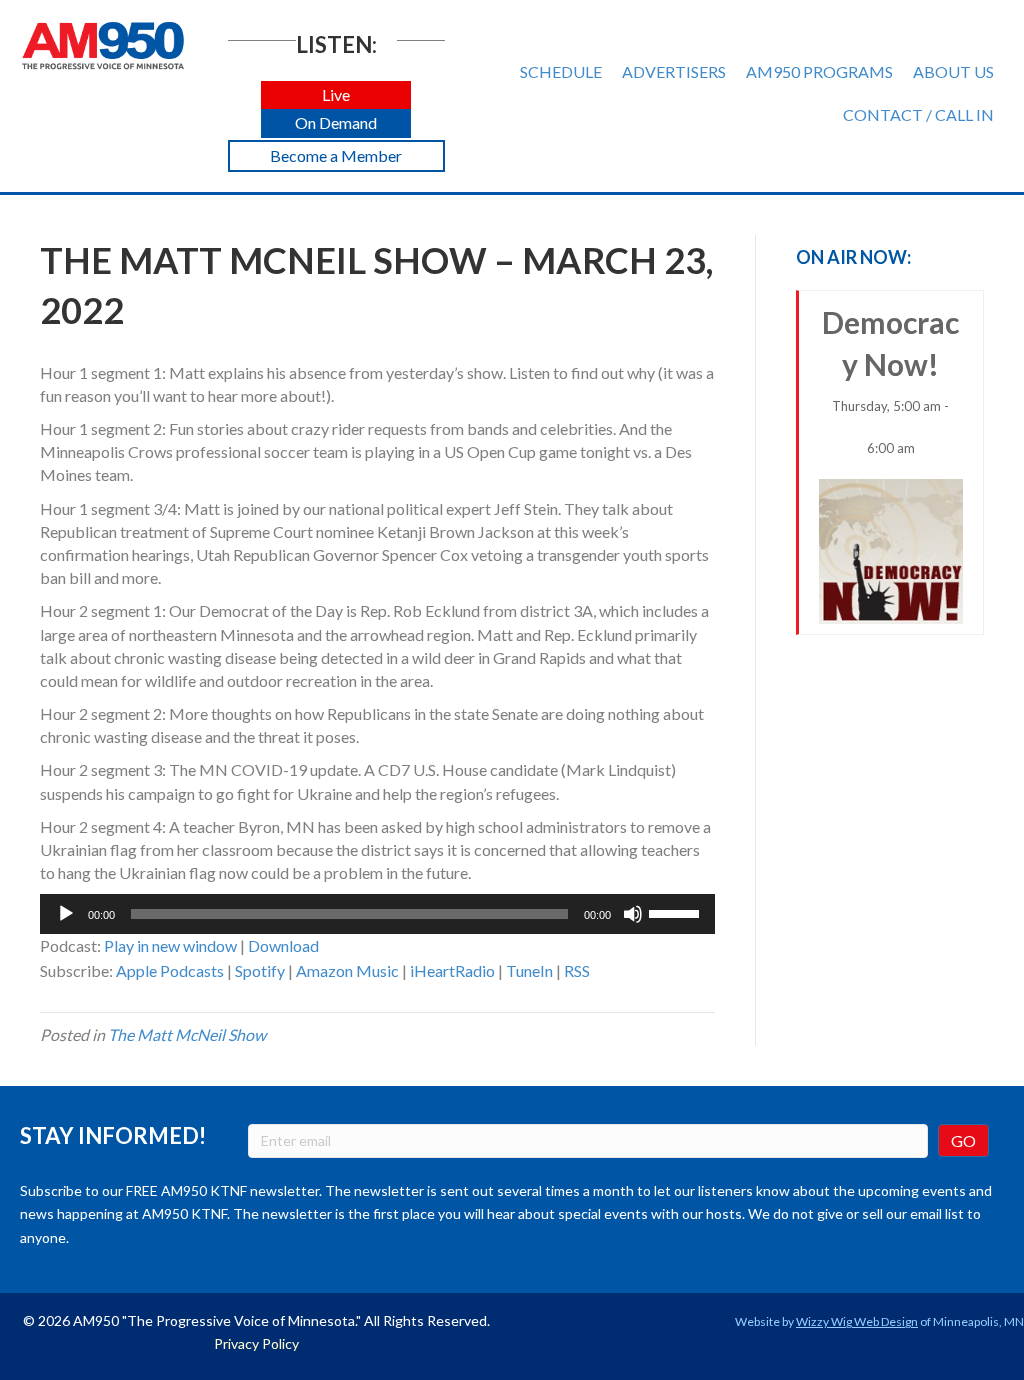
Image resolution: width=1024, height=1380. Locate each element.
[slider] (677, 912)
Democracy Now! (890, 380)
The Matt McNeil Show (187, 1034)
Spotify (260, 970)
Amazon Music (347, 970)
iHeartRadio (452, 970)
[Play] (66, 914)
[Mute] (633, 914)
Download (283, 945)
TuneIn (529, 970)
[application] (377, 914)
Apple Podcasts (170, 970)
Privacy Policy (256, 1343)
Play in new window (170, 945)
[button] (336, 95)
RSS (577, 970)
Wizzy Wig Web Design (857, 1321)
